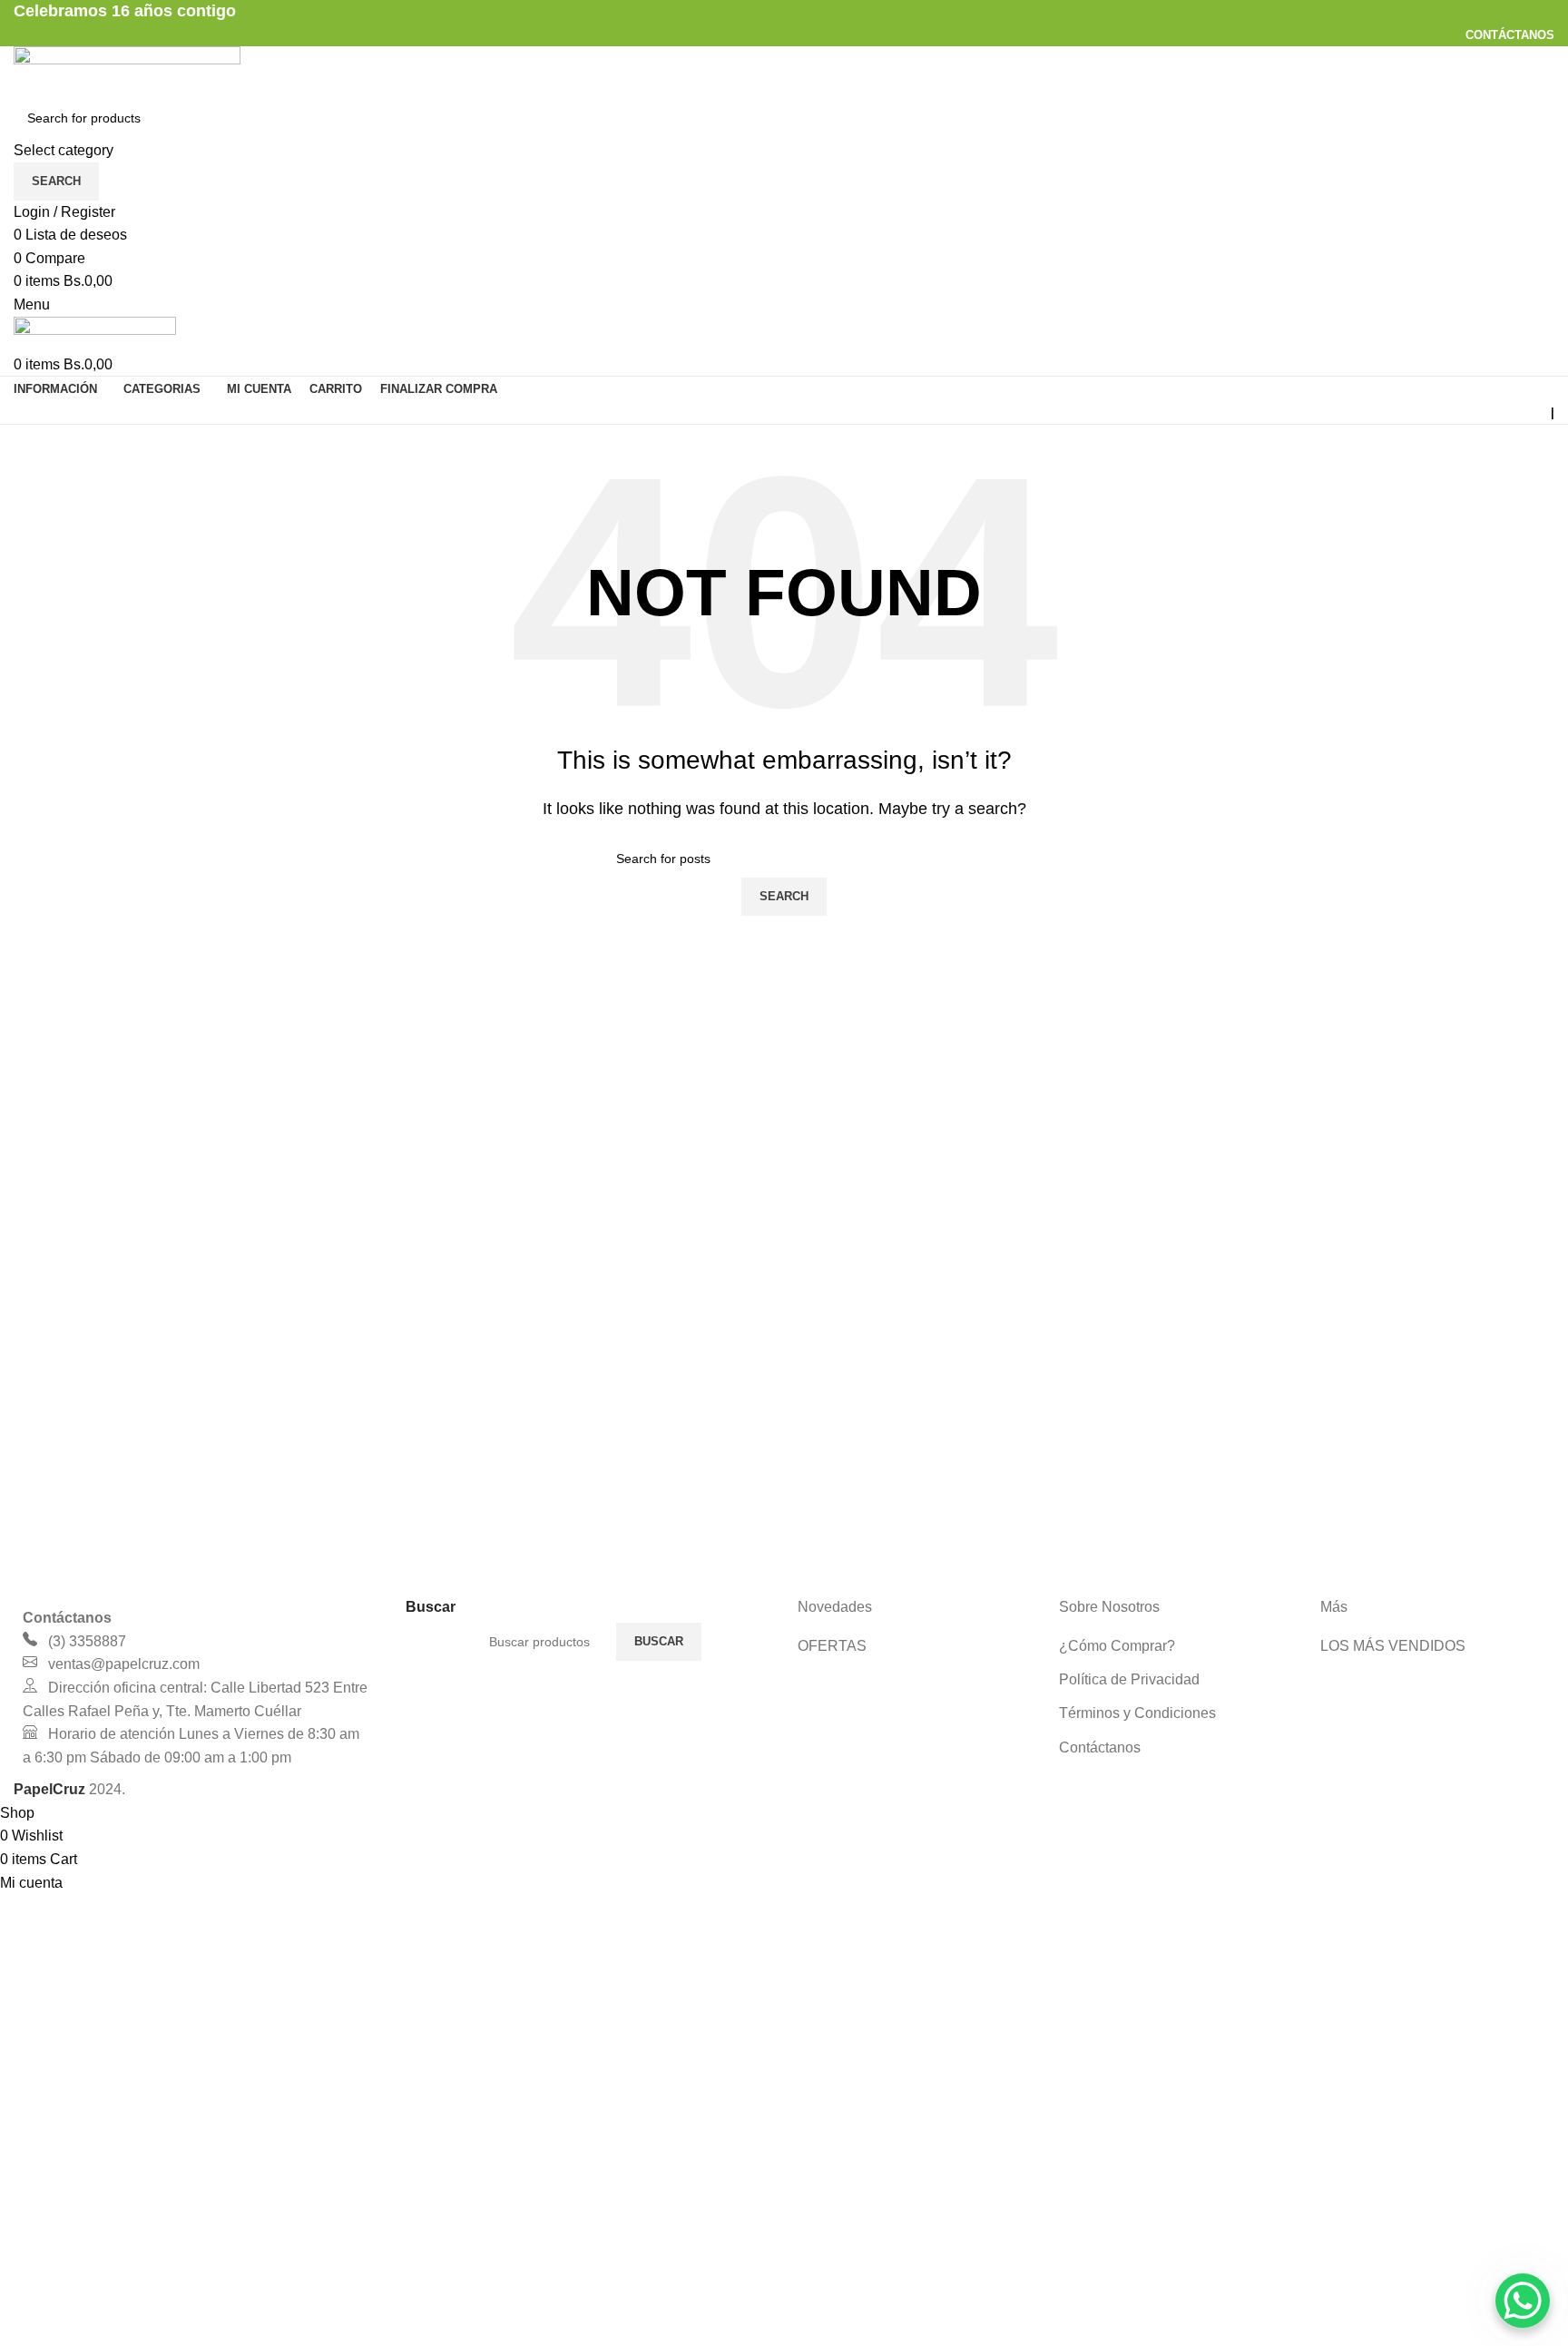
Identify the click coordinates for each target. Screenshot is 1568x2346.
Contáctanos (1100, 1747)
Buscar (659, 1641)
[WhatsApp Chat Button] (1523, 2301)
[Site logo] (127, 70)
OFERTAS (832, 1646)
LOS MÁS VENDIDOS (1393, 1646)
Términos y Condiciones (1137, 1713)
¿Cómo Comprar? (1117, 1646)
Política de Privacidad (1129, 1679)
